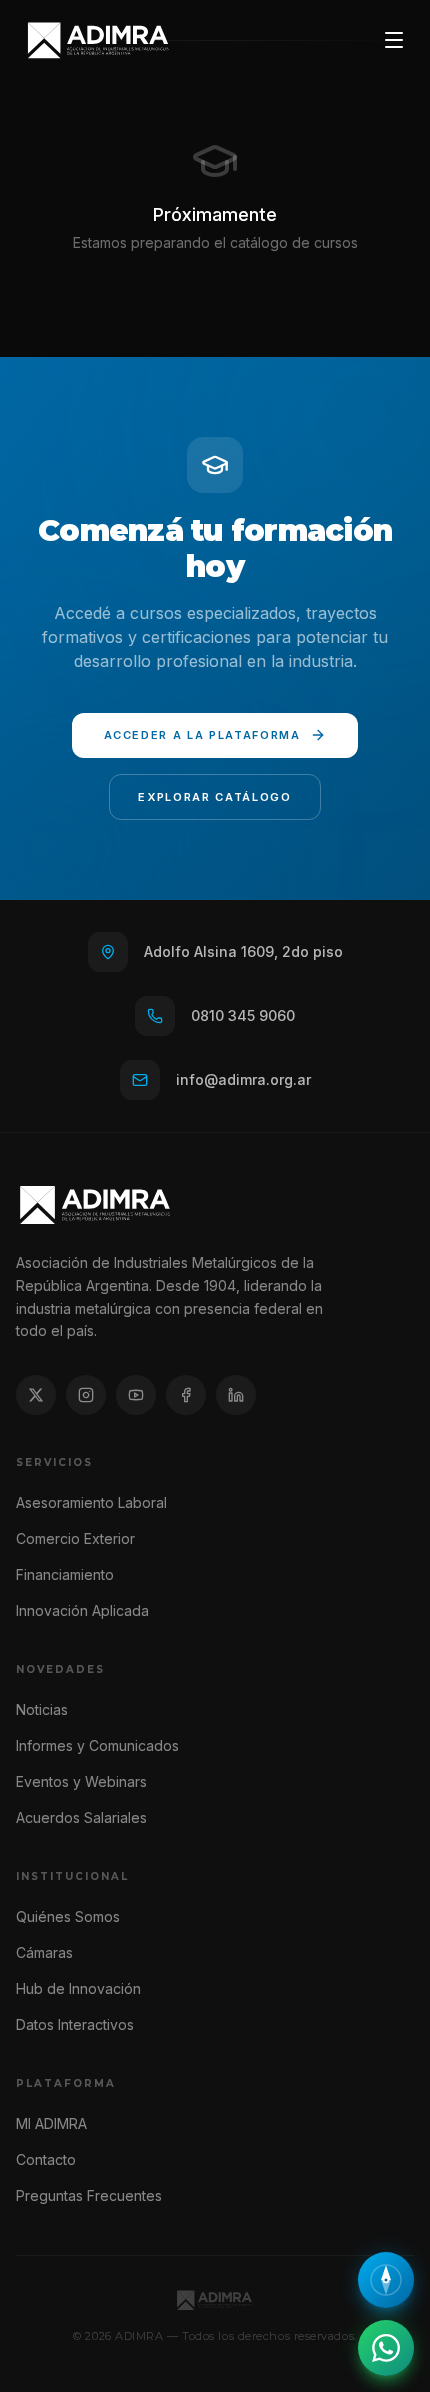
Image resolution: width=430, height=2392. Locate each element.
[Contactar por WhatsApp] (386, 2348)
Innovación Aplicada (82, 1610)
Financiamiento (65, 1574)
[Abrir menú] (394, 40)
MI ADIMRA (51, 2123)
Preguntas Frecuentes (89, 2195)
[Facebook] (186, 1395)
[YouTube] (136, 1395)
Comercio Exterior (75, 1538)
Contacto (46, 2159)
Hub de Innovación (78, 1988)
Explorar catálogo (214, 797)
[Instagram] (86, 1395)
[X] (36, 1395)
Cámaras (44, 1952)
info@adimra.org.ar (243, 1079)
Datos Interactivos (75, 2024)
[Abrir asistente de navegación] (386, 2280)
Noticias (42, 1709)
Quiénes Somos (68, 1916)
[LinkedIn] (236, 1395)
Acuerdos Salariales (81, 1817)
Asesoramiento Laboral (91, 1502)
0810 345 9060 (243, 1015)
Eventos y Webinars (81, 1781)
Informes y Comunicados (97, 1745)
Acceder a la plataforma (202, 735)
